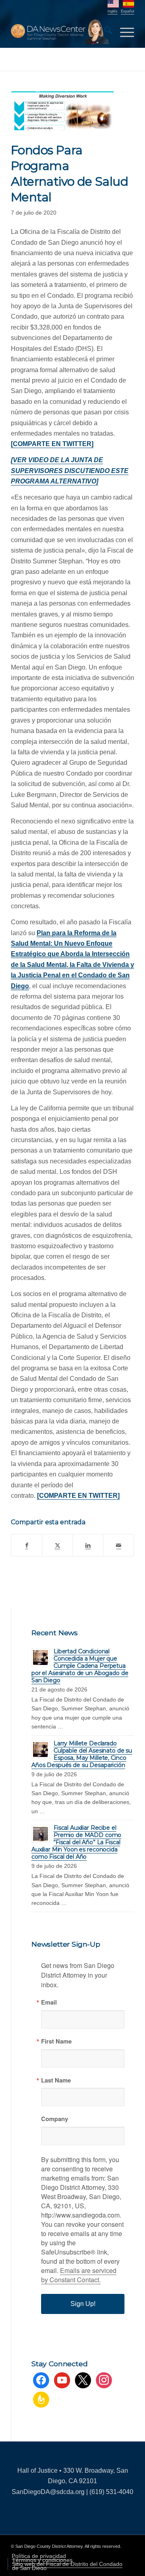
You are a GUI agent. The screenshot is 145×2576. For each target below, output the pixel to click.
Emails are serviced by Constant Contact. (79, 2275)
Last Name (56, 2080)
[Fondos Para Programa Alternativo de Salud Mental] (62, 111)
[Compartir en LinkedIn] (88, 1545)
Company (55, 2119)
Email (49, 2002)
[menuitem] (104, 32)
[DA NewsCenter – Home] (60, 32)
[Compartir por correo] (119, 1545)
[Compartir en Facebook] (27, 1545)
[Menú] (123, 32)
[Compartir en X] (57, 1545)
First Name (56, 2041)
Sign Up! (83, 2304)
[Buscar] (104, 32)
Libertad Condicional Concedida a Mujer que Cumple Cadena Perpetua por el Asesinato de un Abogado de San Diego (80, 1666)
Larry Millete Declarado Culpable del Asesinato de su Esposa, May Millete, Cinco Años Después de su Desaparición (82, 1754)
